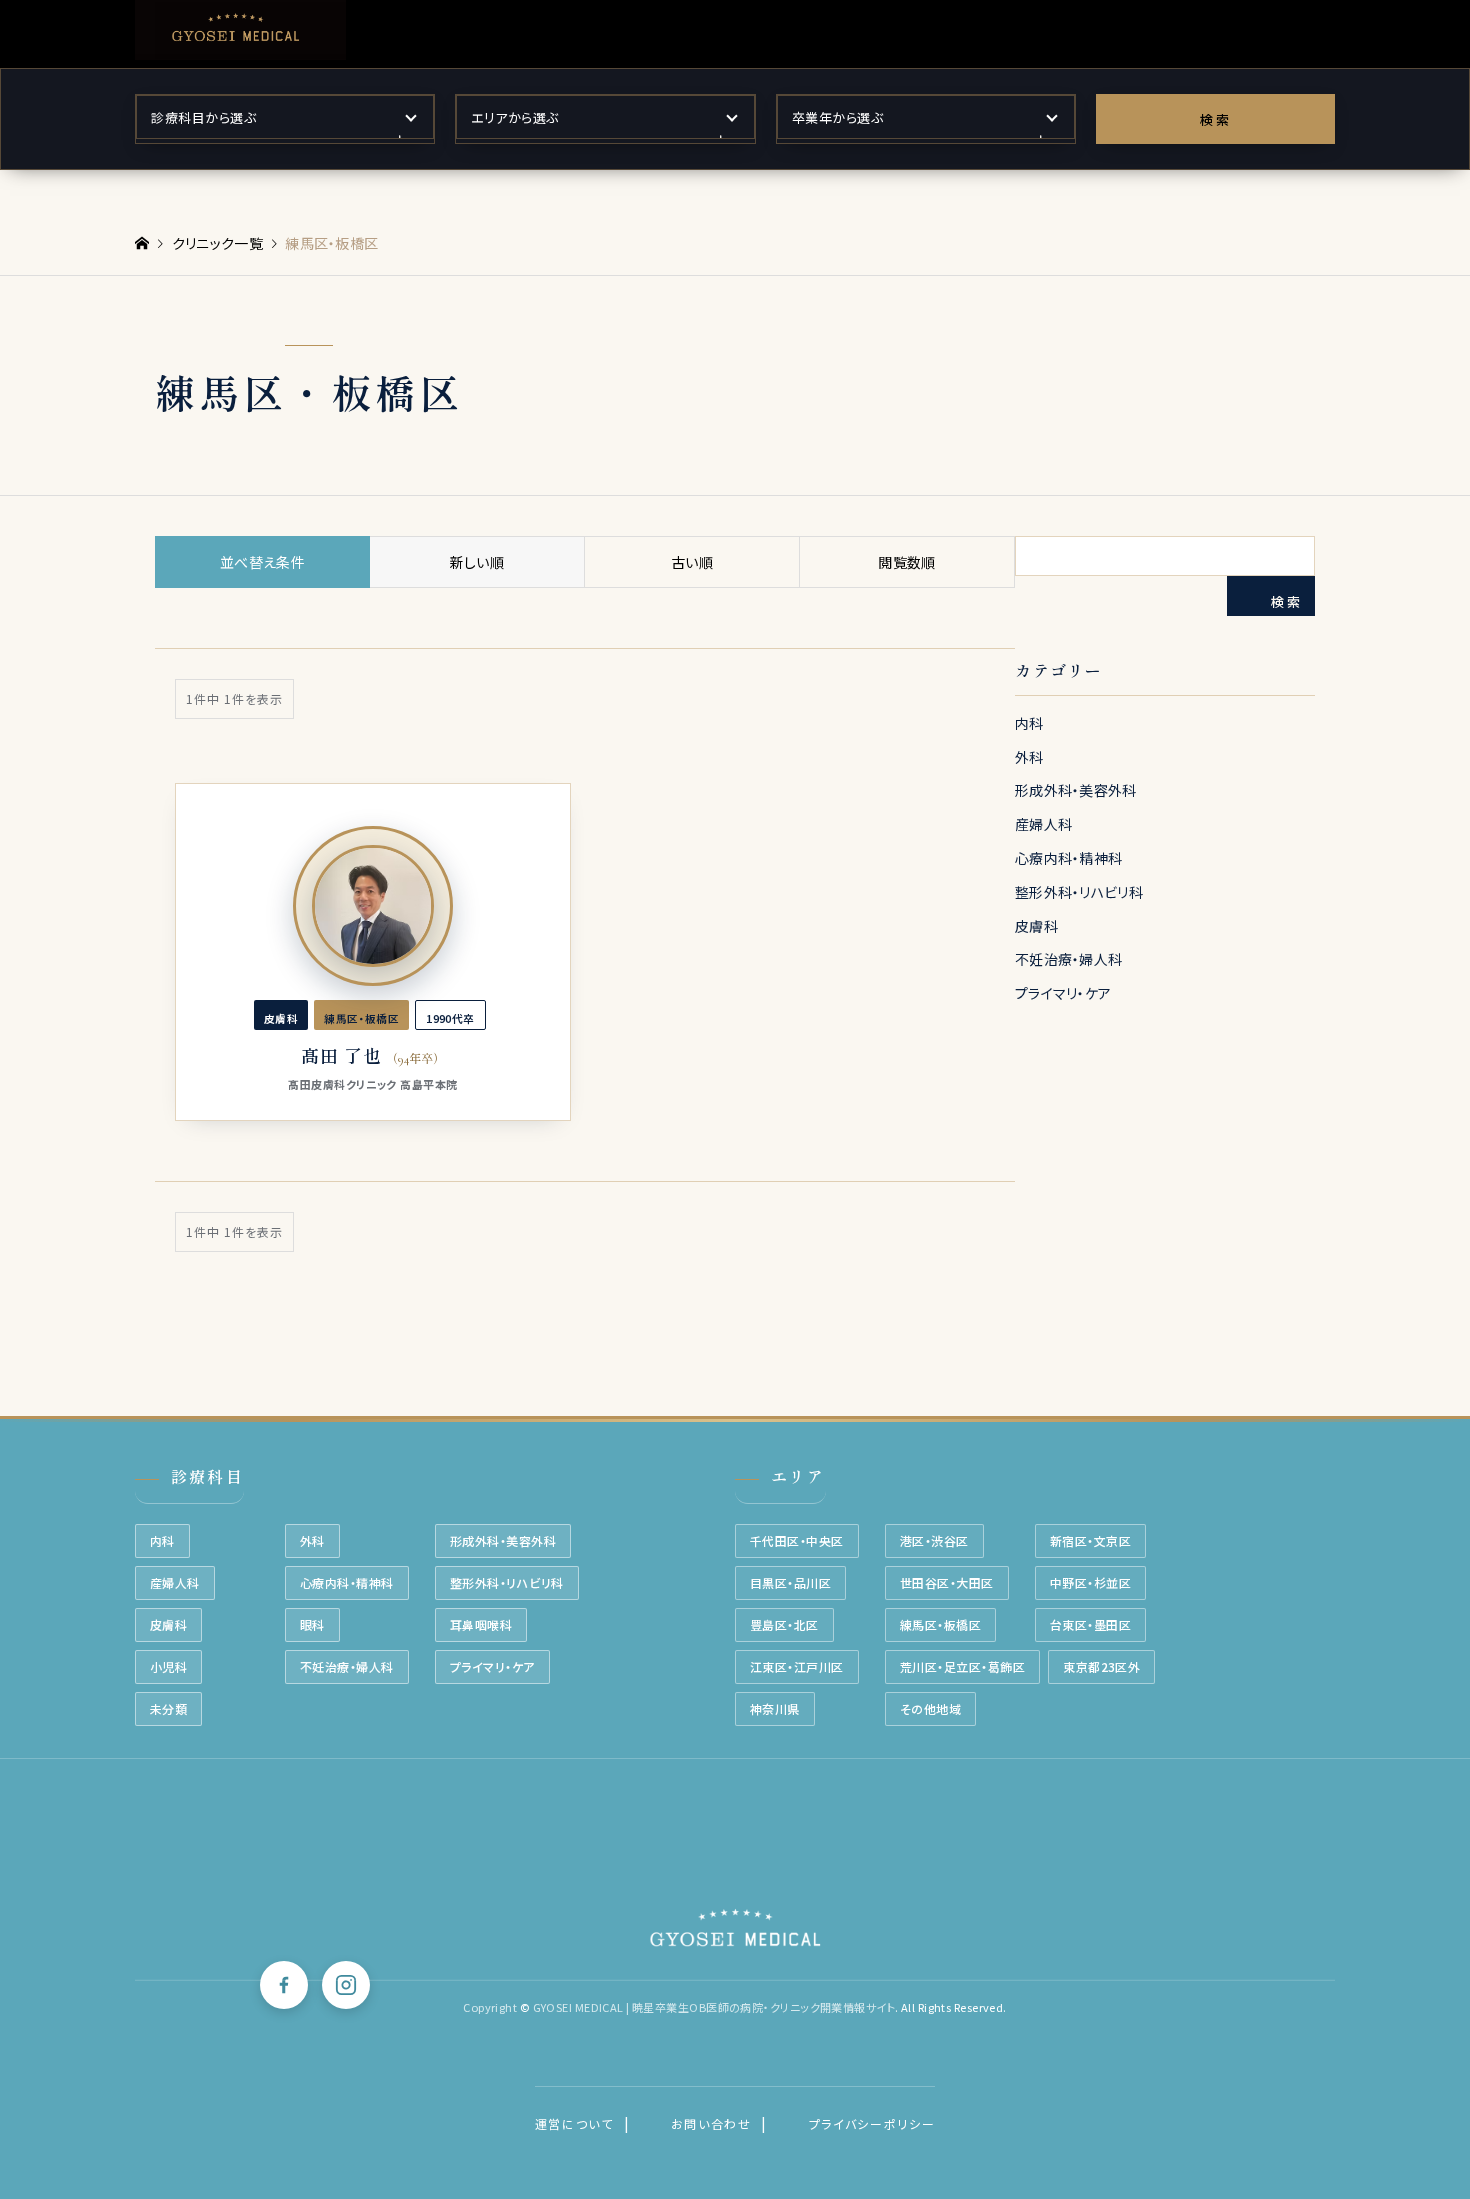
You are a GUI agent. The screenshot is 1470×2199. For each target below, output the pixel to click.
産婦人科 (1043, 824)
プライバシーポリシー (872, 2123)
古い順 (692, 562)
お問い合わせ (711, 2123)
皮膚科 (1036, 926)
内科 (1029, 723)
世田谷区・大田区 (947, 1582)
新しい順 (477, 562)
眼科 (312, 1624)
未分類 (168, 1708)
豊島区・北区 (784, 1624)
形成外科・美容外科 (1076, 790)
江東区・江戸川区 (797, 1666)
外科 (1029, 757)
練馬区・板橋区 (940, 1624)
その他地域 (930, 1708)
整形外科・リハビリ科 (1079, 892)
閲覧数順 (906, 562)
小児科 (168, 1666)
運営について (574, 2123)
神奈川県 (775, 1708)
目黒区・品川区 (790, 1582)
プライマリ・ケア (1063, 993)
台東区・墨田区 (1090, 1624)
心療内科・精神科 (1068, 858)
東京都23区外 (1101, 1666)
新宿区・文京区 (1090, 1540)
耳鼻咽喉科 (481, 1624)
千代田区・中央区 (797, 1540)
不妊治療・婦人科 (1068, 959)
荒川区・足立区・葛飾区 (962, 1666)
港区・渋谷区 (934, 1540)
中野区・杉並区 (1090, 1582)
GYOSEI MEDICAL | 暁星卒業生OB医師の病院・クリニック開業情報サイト (714, 2007)
